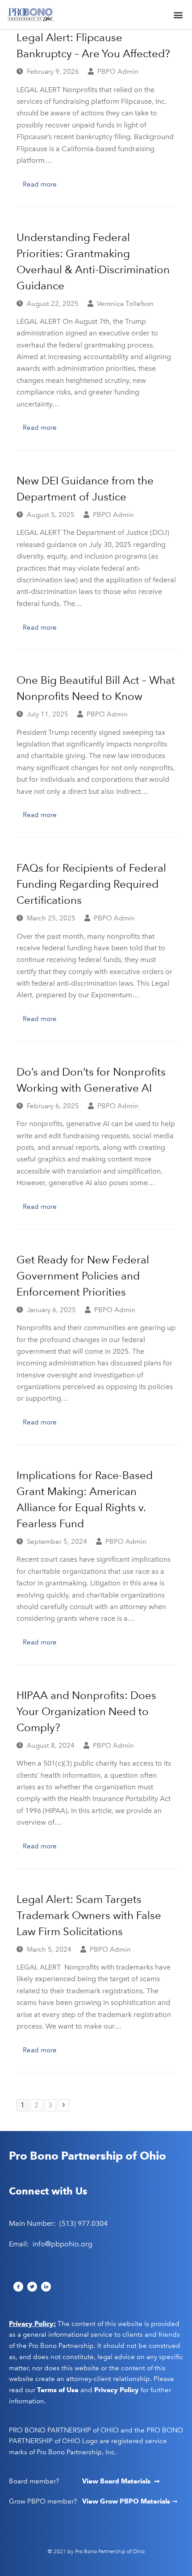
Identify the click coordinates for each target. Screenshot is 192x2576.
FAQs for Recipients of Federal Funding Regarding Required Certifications (91, 884)
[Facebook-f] (18, 2287)
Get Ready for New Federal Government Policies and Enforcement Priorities (83, 1276)
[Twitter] (32, 2287)
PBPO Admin (118, 72)
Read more (40, 184)
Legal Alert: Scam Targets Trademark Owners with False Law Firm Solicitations (89, 1915)
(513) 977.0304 (83, 2223)
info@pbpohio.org (63, 2244)
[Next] (64, 2105)
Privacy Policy (117, 2390)
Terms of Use (58, 2390)
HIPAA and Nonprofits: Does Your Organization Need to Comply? (86, 1711)
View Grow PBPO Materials (127, 2501)
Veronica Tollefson (125, 304)
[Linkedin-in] (46, 2287)
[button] (178, 15)
